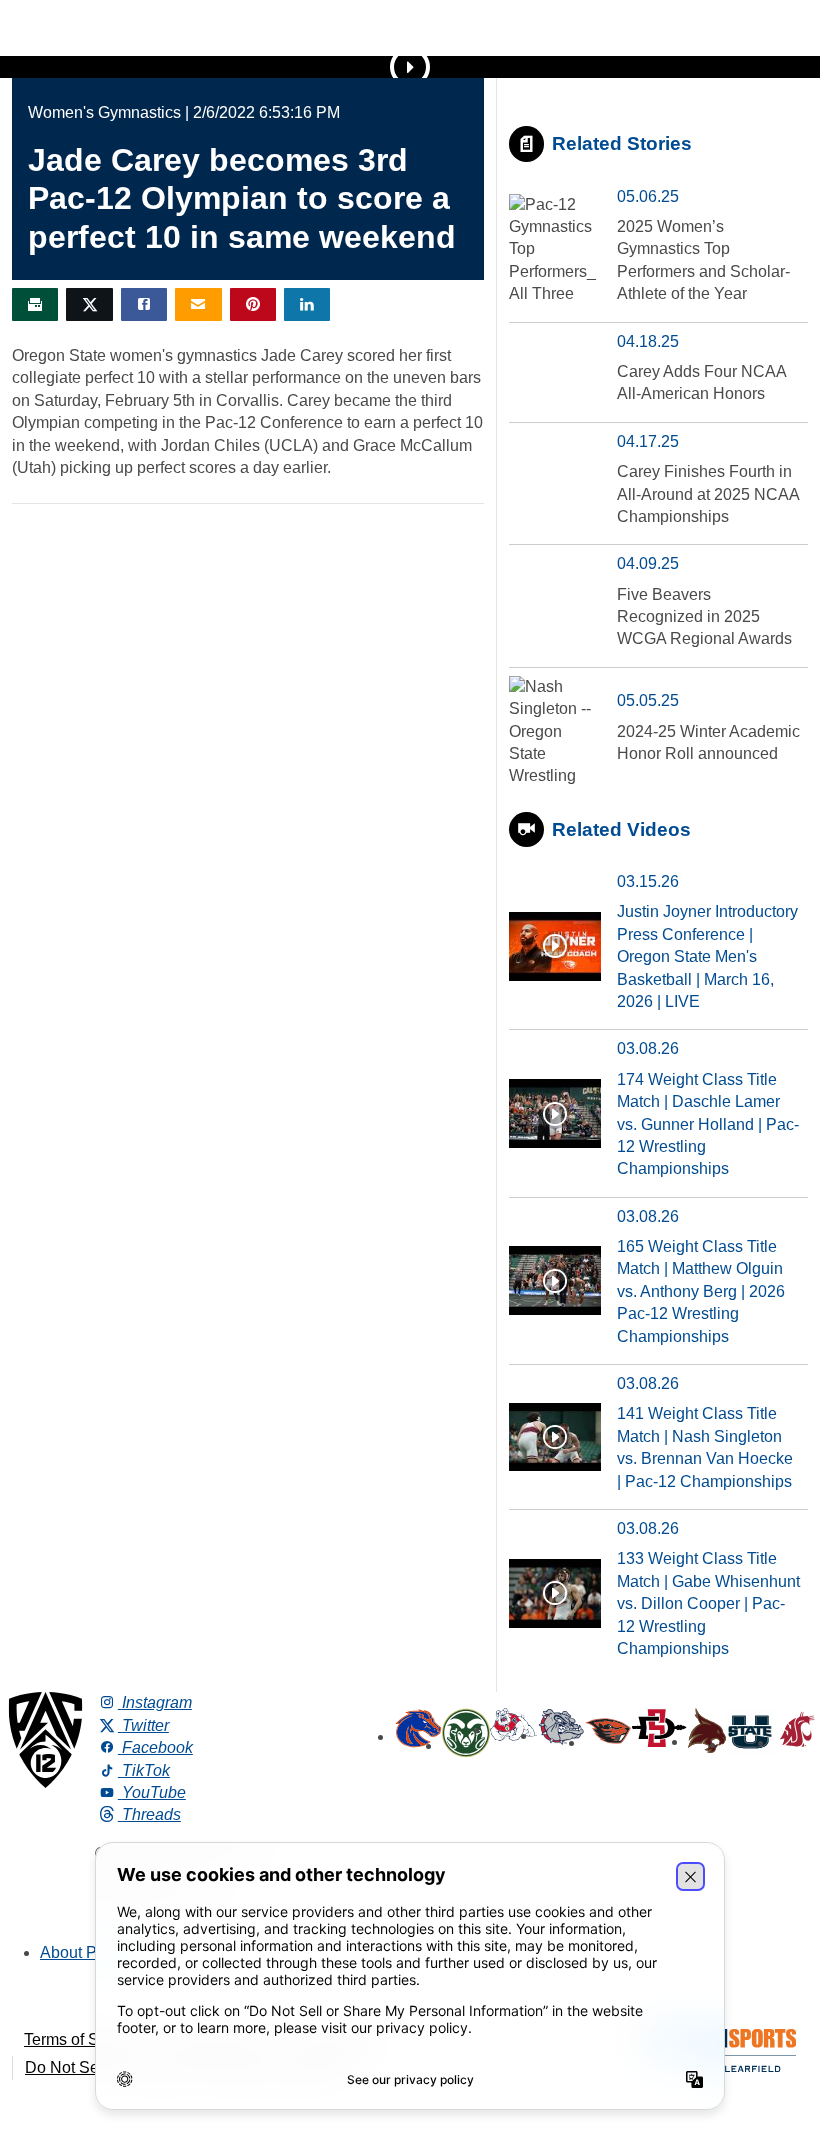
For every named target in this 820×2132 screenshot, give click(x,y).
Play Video (410, 67)
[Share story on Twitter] (89, 304)
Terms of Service (83, 2039)
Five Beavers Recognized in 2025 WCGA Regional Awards (704, 617)
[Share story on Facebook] (144, 304)
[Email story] (198, 304)
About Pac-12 (88, 1952)
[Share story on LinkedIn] (307, 304)
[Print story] (35, 304)
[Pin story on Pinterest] (253, 304)
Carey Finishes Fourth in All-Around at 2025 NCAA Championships (708, 494)
